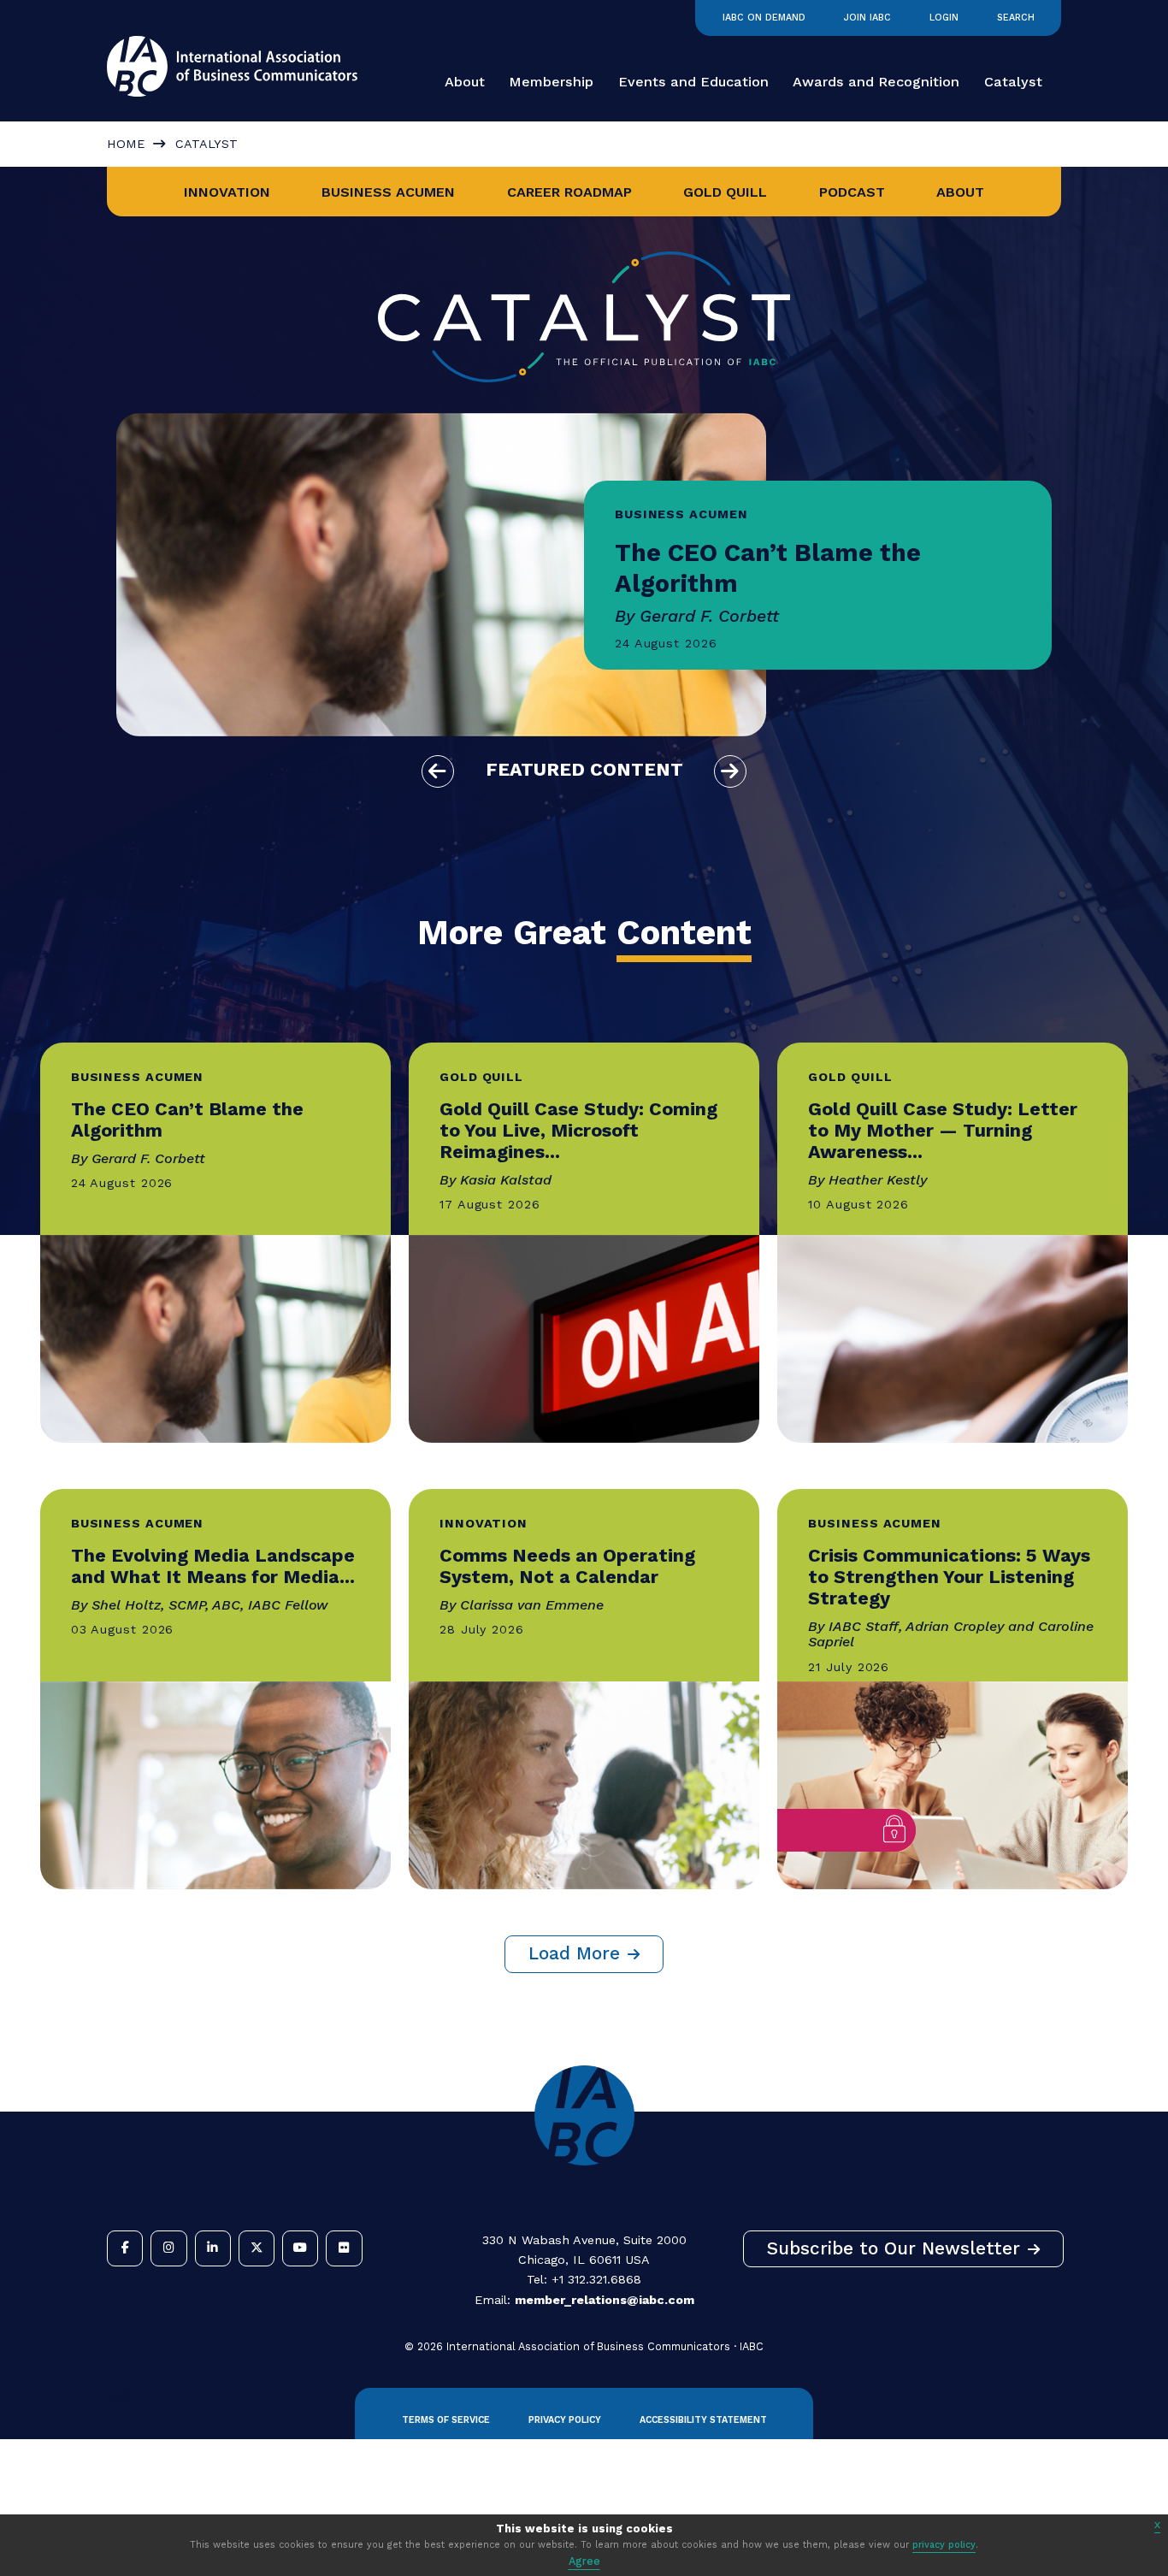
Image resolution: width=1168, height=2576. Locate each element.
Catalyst (1013, 82)
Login (944, 18)
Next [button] (730, 771)
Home (126, 144)
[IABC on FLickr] (344, 2248)
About (465, 82)
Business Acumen (388, 192)
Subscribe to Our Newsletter (894, 2248)
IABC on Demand (764, 18)
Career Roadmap (569, 192)
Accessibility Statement (703, 2420)
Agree (584, 2561)
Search (1016, 18)
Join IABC (867, 18)
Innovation (227, 192)
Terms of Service (446, 2420)
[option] (584, 575)
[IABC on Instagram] (168, 2248)
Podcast (852, 192)
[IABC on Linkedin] (213, 2248)
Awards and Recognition (876, 82)
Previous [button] (438, 771)
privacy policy (944, 2545)
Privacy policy (565, 2420)
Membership (551, 82)
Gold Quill (725, 192)
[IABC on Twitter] (257, 2248)
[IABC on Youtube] (300, 2248)
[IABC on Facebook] (125, 2248)
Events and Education (693, 82)
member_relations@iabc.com (605, 2300)
